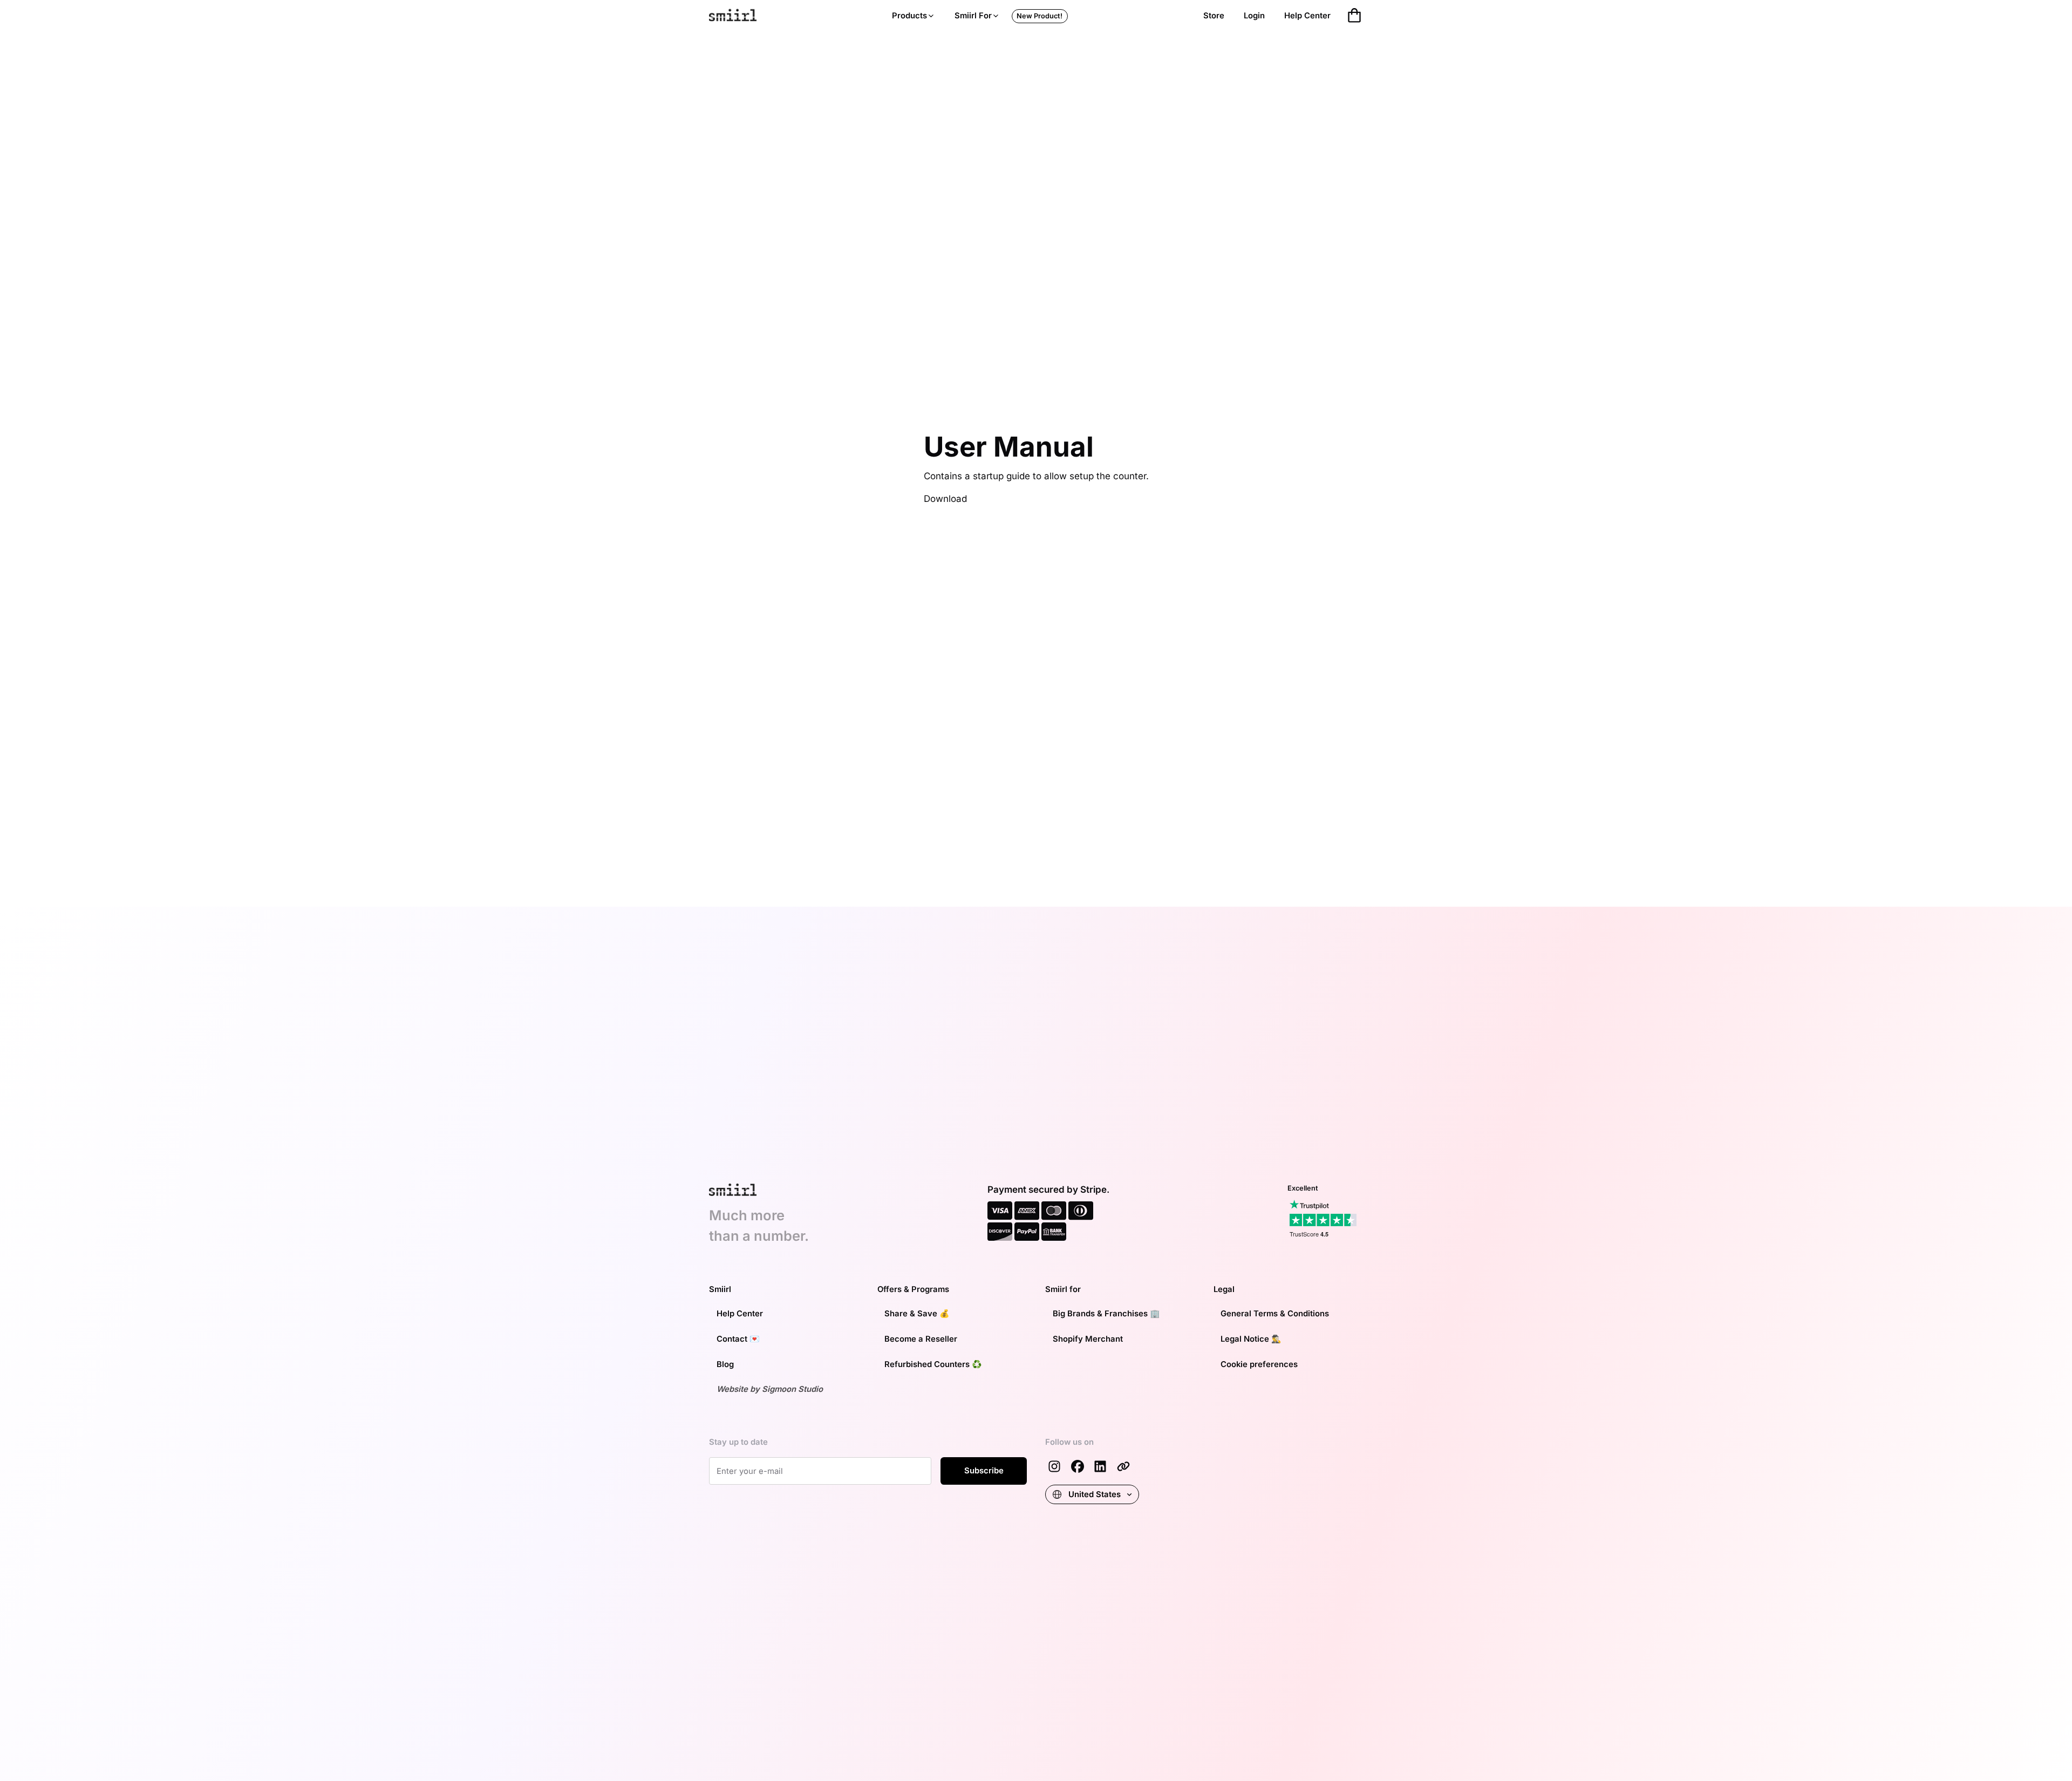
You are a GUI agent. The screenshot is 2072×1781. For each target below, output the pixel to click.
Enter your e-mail (746, 1469)
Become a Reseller (921, 1339)
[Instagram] (1054, 1466)
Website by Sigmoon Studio (770, 1389)
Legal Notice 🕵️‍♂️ (1251, 1339)
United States (1095, 1494)
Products (909, 16)
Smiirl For (973, 16)
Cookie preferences (1259, 1364)
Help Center (1307, 16)
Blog (725, 1364)
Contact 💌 (738, 1339)
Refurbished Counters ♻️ (933, 1364)
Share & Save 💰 (917, 1314)
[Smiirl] (1123, 1466)
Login (1254, 16)
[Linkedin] (1100, 1466)
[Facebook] (1078, 1466)
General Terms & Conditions (1275, 1314)
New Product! (1040, 16)
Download (945, 499)
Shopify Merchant (1088, 1339)
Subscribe (984, 1471)
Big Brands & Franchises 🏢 (1106, 1314)
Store (1214, 16)
